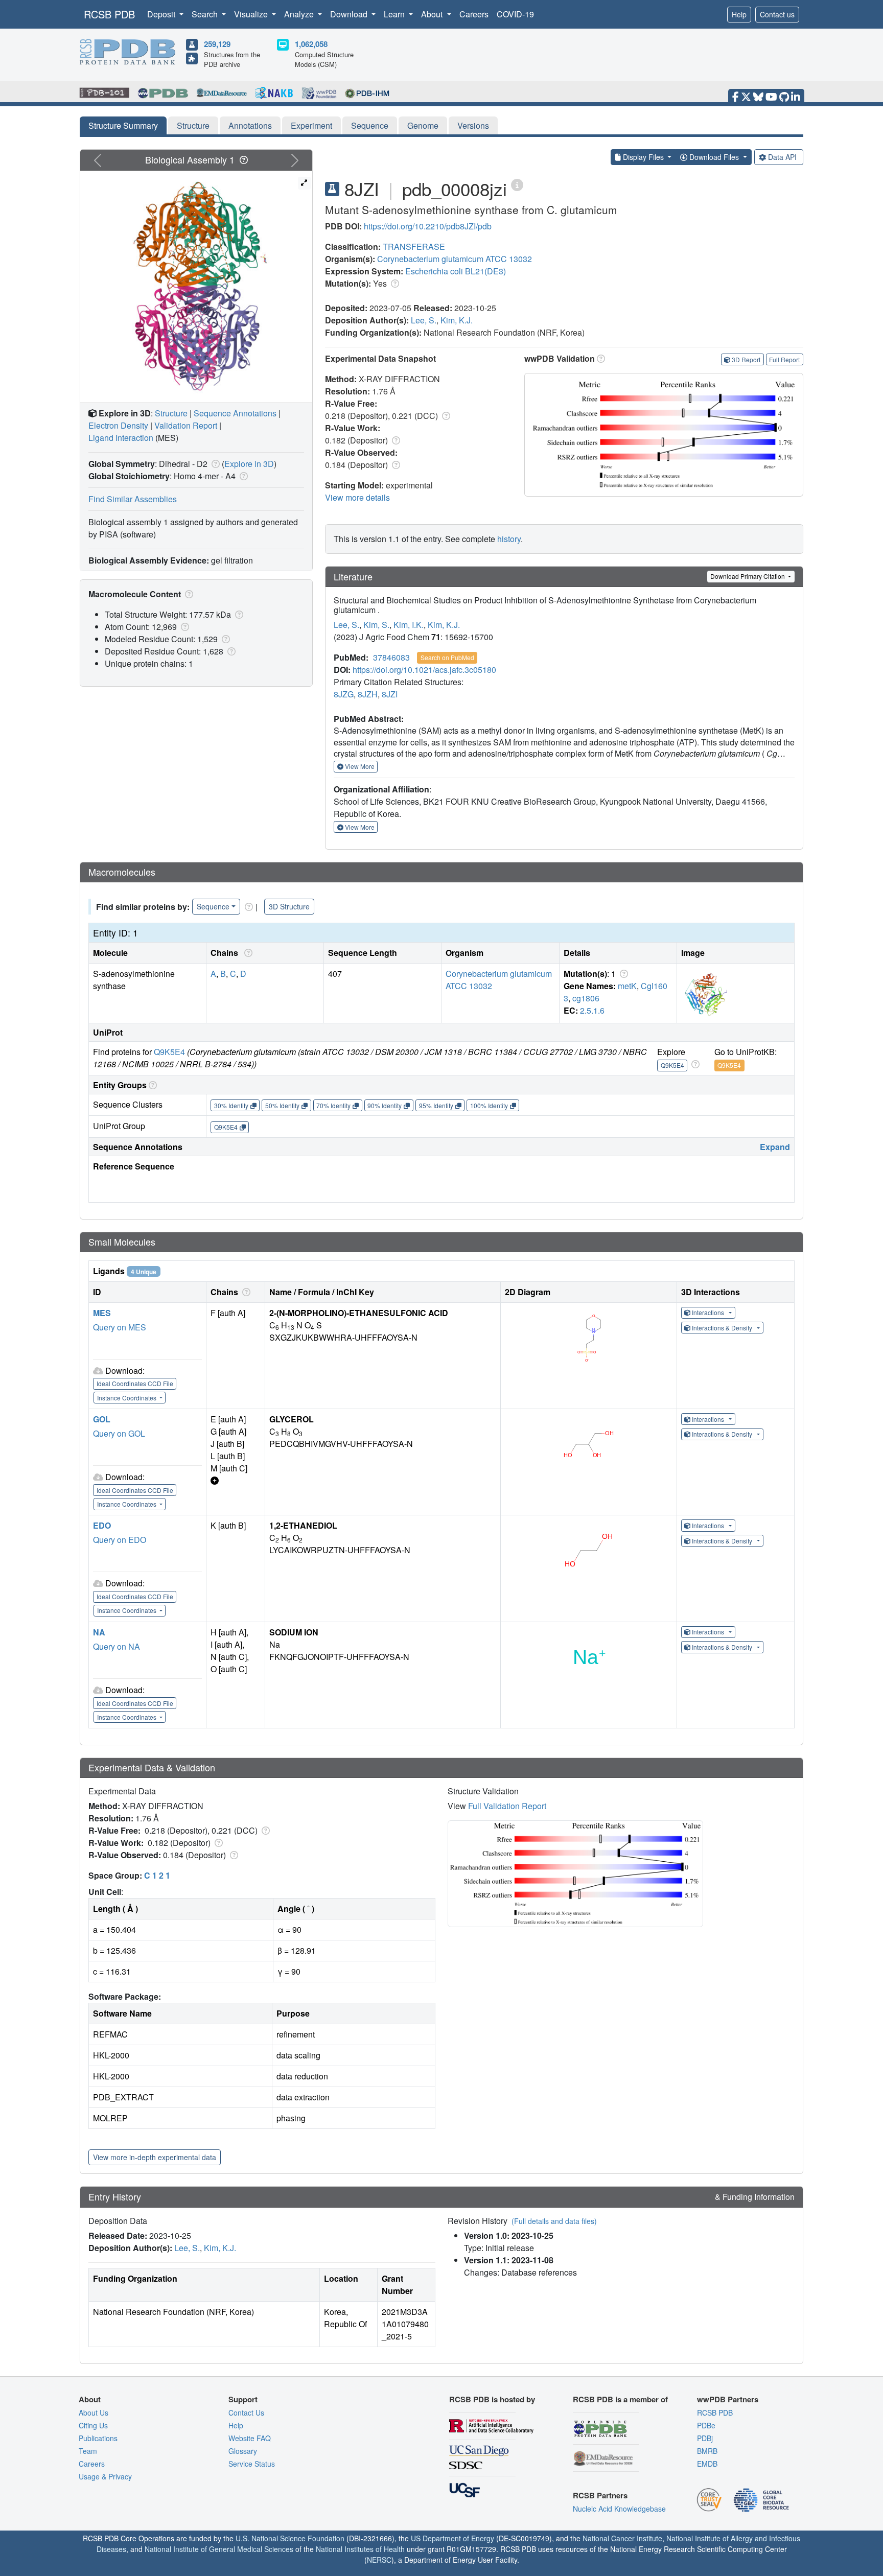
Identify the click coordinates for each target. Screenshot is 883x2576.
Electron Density (118, 425)
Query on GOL (119, 1433)
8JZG (344, 694)
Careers (474, 14)
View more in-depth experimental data (155, 2157)
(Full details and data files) (554, 2221)
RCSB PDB (109, 14)
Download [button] (350, 14)
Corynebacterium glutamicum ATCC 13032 (455, 259)
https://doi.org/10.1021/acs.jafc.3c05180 (424, 670)
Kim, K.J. (457, 320)
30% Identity (231, 1105)
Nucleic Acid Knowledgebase (619, 2509)
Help (739, 14)
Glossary (243, 2451)
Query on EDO (120, 1540)
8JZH (368, 694)
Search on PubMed (447, 657)
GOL (102, 1419)
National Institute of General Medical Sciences (219, 2549)
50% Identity (282, 1105)
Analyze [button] (300, 14)
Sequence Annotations (235, 413)
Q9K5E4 (169, 1052)
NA (99, 1632)
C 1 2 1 (157, 1875)
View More (359, 766)
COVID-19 (515, 14)
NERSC (379, 2560)
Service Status (252, 2464)
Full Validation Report (507, 1806)
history (509, 539)
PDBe (706, 2425)
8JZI (390, 694)
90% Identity (385, 1105)
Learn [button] (395, 14)
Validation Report (186, 425)
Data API (782, 157)
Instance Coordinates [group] (127, 1398)
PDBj (705, 2438)
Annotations (250, 125)
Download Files (714, 157)
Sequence (370, 125)
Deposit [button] (162, 14)
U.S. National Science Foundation (290, 2538)
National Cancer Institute (622, 2538)
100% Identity (489, 1105)
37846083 (391, 657)
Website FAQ (250, 2438)
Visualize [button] (252, 14)
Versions (473, 125)
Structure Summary (123, 125)
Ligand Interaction (121, 438)
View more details (357, 497)
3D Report (746, 359)
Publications (98, 2438)
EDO (102, 1525)
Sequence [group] (213, 906)
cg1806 (586, 998)
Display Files (643, 157)
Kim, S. (376, 625)
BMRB (707, 2451)
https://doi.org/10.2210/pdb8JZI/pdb (428, 226)
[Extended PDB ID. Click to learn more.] (517, 184)
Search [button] (206, 14)
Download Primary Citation (748, 576)
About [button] (433, 14)
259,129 (217, 44)
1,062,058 (311, 44)
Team (88, 2451)
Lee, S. (424, 320)
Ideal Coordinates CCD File (135, 1383)
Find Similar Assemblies (133, 499)
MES (102, 1313)
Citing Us (93, 2425)
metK (627, 986)
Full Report (784, 359)
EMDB (707, 2464)
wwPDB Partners (728, 2399)
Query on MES (120, 1327)
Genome (423, 125)
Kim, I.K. (409, 625)
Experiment (311, 125)
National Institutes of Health (360, 2549)
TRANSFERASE (414, 247)
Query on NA (117, 1646)
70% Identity (333, 1105)
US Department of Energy (452, 2538)
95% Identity (436, 1105)
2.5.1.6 (592, 1010)
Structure (193, 125)
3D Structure (289, 906)
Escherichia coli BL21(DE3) (456, 271)
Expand (775, 1147)
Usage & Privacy (105, 2476)
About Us (94, 2413)
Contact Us (246, 2413)
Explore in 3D (249, 464)
